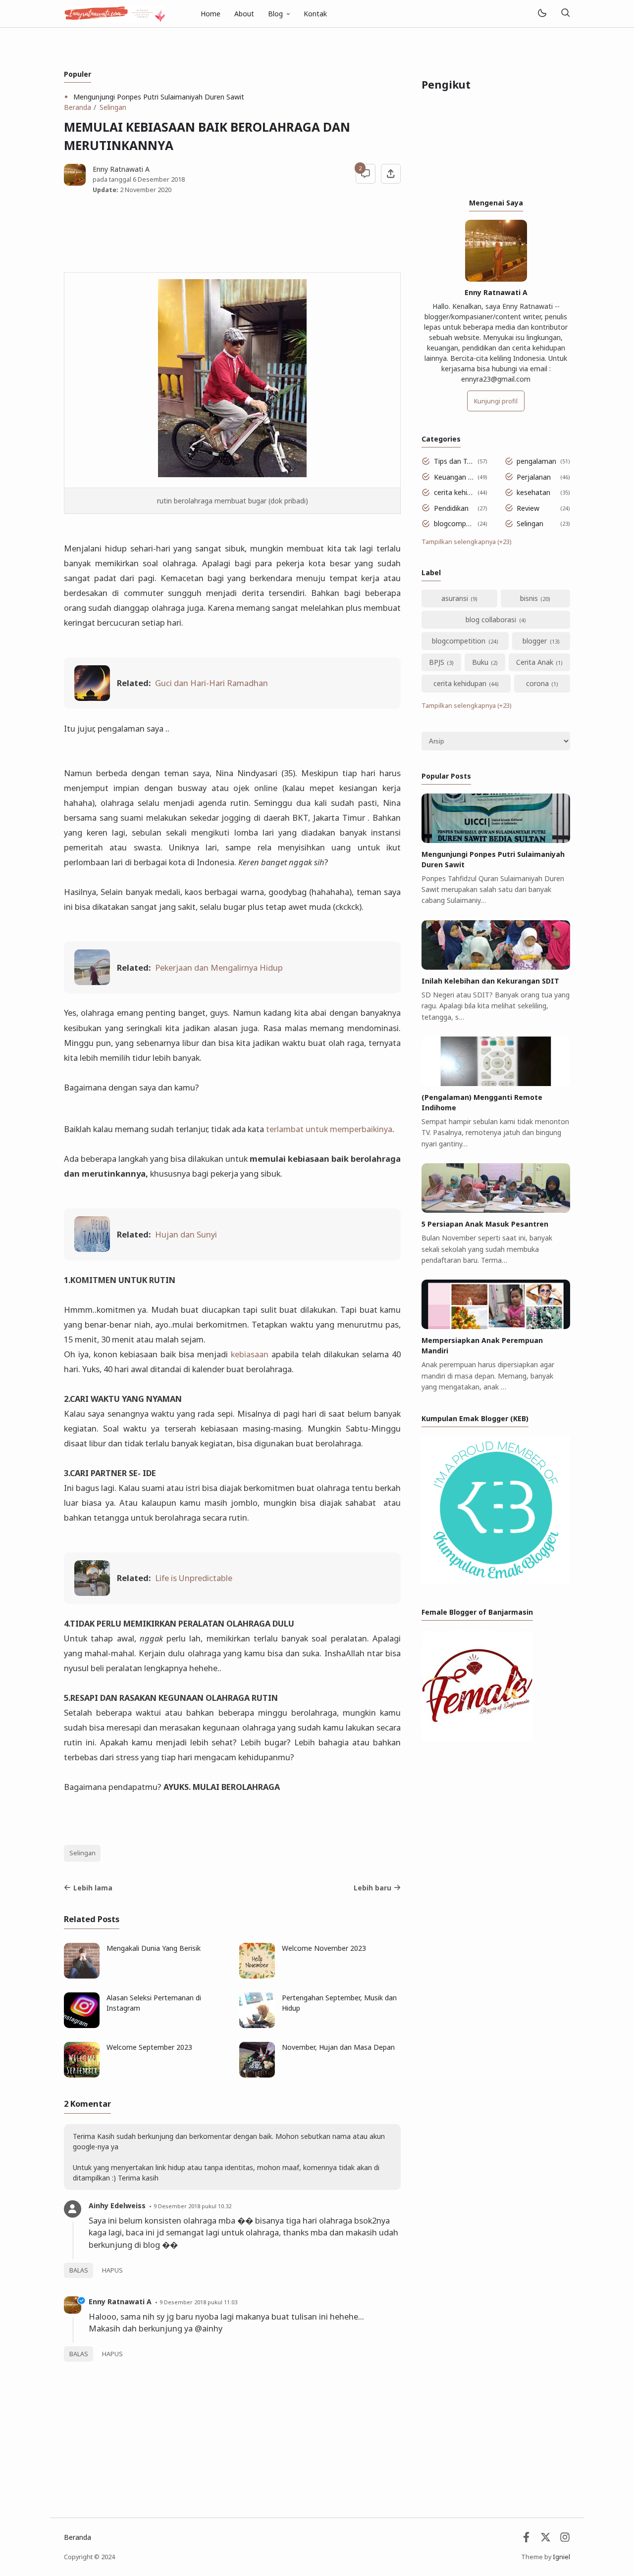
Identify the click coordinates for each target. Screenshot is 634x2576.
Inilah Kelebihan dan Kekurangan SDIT (490, 981)
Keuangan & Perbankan (454, 477)
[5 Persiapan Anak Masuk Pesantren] (496, 1210)
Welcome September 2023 (149, 2047)
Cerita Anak (535, 662)
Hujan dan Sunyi (186, 1234)
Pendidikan (451, 508)
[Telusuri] (565, 14)
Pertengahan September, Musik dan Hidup (339, 2003)
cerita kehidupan (454, 492)
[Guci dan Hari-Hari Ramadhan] (92, 698)
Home (211, 14)
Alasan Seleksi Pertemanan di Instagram (154, 2003)
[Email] (526, 2540)
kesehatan (533, 492)
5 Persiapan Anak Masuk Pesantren (485, 1224)
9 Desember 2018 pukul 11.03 (198, 2302)
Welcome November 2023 (324, 1948)
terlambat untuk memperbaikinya (329, 1129)
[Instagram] (565, 2540)
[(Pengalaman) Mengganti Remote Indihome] (496, 1083)
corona (537, 683)
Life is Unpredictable (194, 1578)
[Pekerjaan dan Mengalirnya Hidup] (92, 982)
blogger (535, 641)
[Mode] (542, 14)
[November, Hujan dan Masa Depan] (257, 2075)
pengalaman (536, 461)
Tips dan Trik (454, 461)
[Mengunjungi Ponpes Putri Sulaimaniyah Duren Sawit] (496, 840)
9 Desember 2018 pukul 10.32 (192, 2206)
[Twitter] (546, 2540)
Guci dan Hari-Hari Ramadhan (211, 683)
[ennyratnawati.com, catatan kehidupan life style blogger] (115, 13)
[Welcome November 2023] (257, 1976)
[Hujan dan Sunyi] (92, 1249)
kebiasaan (250, 1354)
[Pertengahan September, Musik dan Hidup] (257, 2025)
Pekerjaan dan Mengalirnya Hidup (219, 967)
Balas (79, 2270)
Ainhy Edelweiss (117, 2205)
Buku (480, 662)
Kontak (315, 14)
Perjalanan (534, 477)
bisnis (529, 598)
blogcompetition (454, 523)
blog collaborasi (491, 619)
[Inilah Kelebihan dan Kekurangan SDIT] (496, 967)
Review (528, 508)
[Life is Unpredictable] (92, 1593)
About (244, 14)
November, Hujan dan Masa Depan (338, 2047)
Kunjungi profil (496, 401)
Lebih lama (93, 1888)
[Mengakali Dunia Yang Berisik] (82, 1976)
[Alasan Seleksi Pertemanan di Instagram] (82, 2025)
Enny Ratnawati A (120, 2302)
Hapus (112, 2270)
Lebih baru (372, 1888)
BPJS (437, 662)
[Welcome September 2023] (82, 2075)
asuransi (455, 598)
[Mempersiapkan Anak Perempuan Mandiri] (496, 1326)
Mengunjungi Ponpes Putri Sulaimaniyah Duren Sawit (159, 97)
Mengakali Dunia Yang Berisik (154, 1948)
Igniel (561, 2557)
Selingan (82, 1853)
